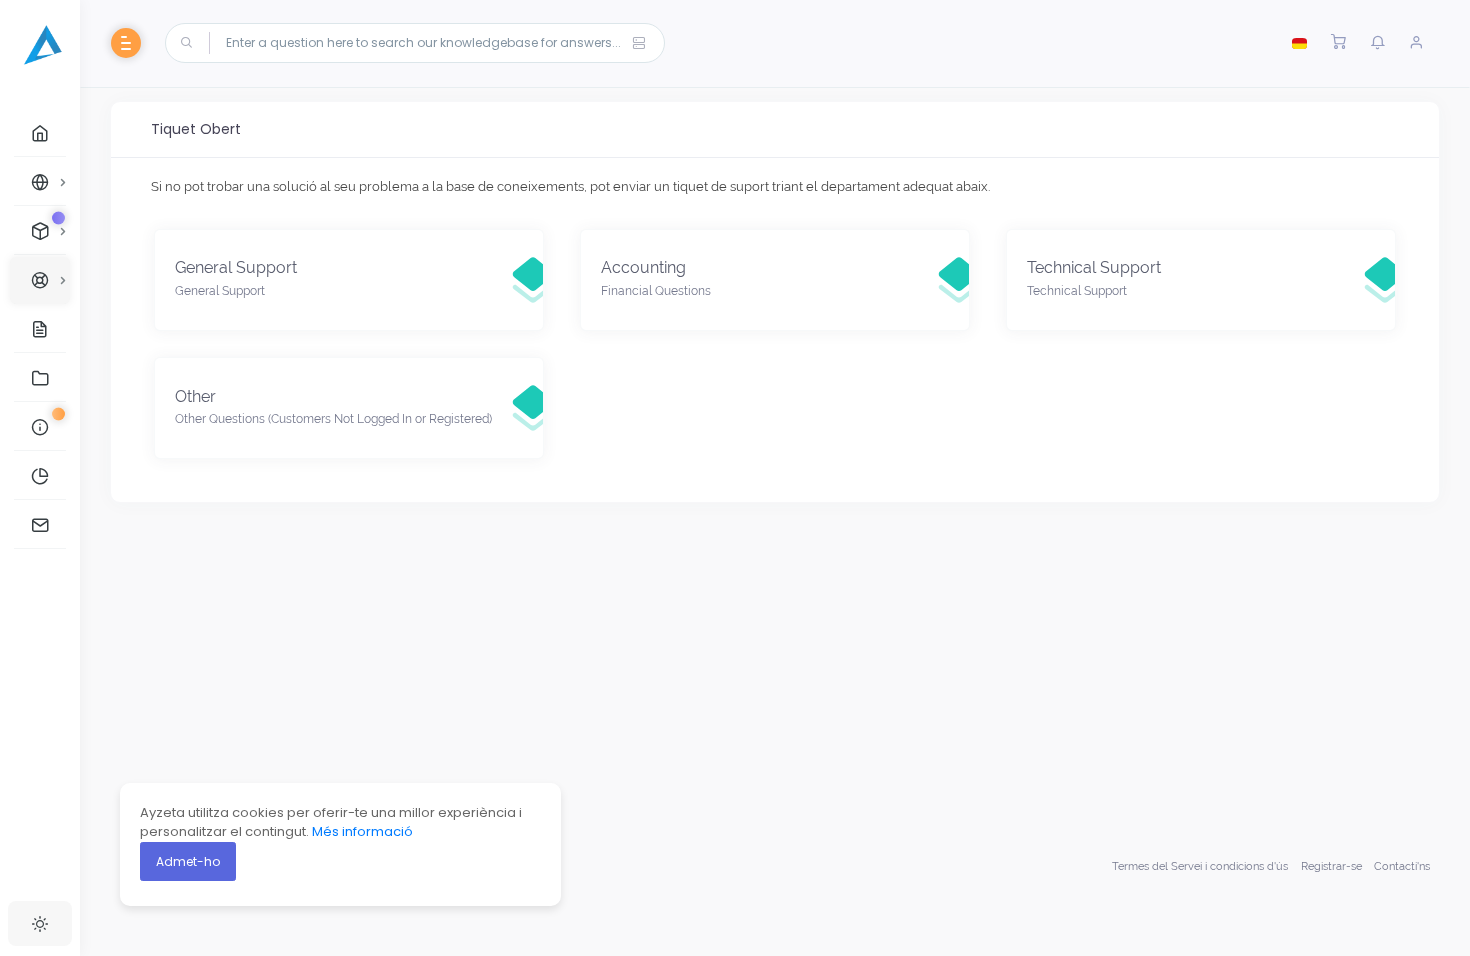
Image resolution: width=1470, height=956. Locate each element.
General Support (236, 267)
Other (195, 396)
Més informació (362, 831)
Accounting (643, 267)
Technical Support (1094, 267)
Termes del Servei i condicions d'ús (1200, 866)
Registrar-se (1331, 866)
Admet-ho (188, 861)
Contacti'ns (1402, 866)
